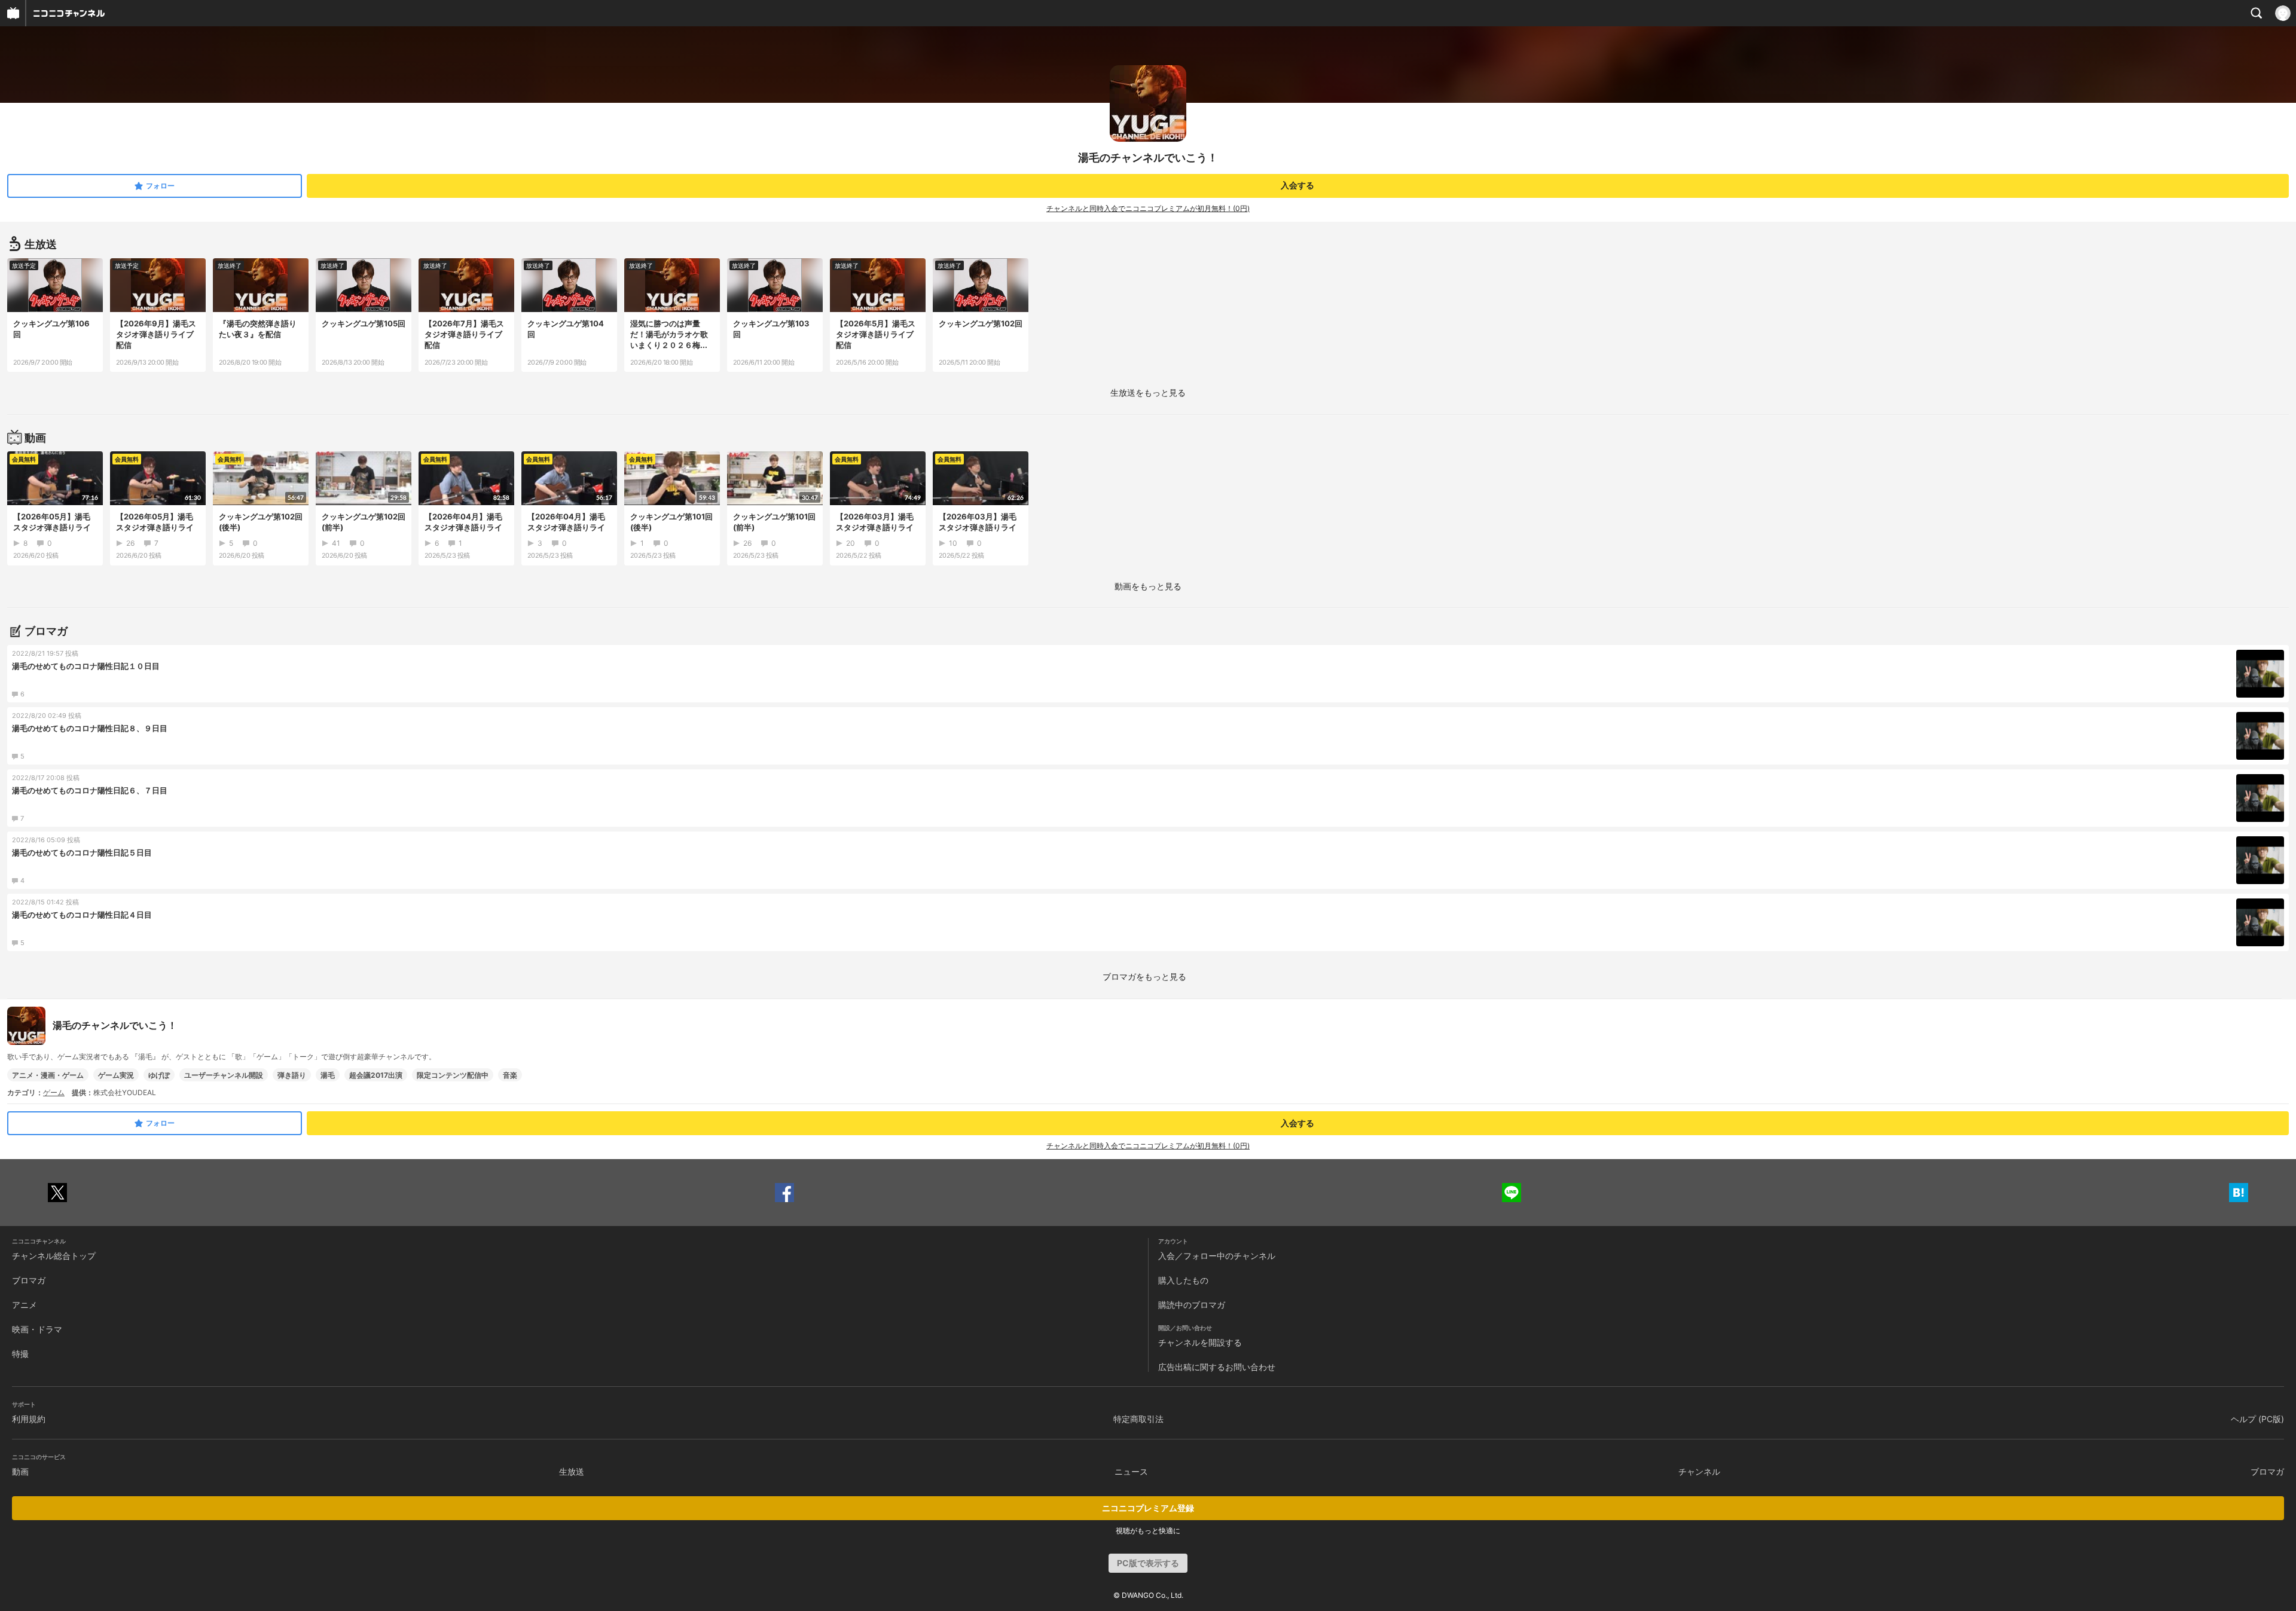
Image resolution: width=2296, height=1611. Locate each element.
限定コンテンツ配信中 (453, 1075)
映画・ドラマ (37, 1329)
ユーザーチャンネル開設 (224, 1075)
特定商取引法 (1138, 1419)
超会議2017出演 (376, 1075)
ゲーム (54, 1092)
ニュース (1131, 1471)
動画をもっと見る (1148, 586)
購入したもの (1183, 1280)
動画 (20, 1471)
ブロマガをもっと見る (1144, 976)
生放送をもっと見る (1148, 392)
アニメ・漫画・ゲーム (48, 1075)
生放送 (572, 1471)
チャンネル (1699, 1471)
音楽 (510, 1075)
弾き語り (292, 1075)
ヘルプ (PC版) (2257, 1419)
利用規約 (29, 1419)
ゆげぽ (159, 1075)
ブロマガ (29, 1280)
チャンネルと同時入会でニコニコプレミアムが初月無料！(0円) (1148, 208)
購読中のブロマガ (1192, 1305)
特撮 (20, 1354)
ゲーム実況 (116, 1075)
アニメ (25, 1305)
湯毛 (328, 1075)
